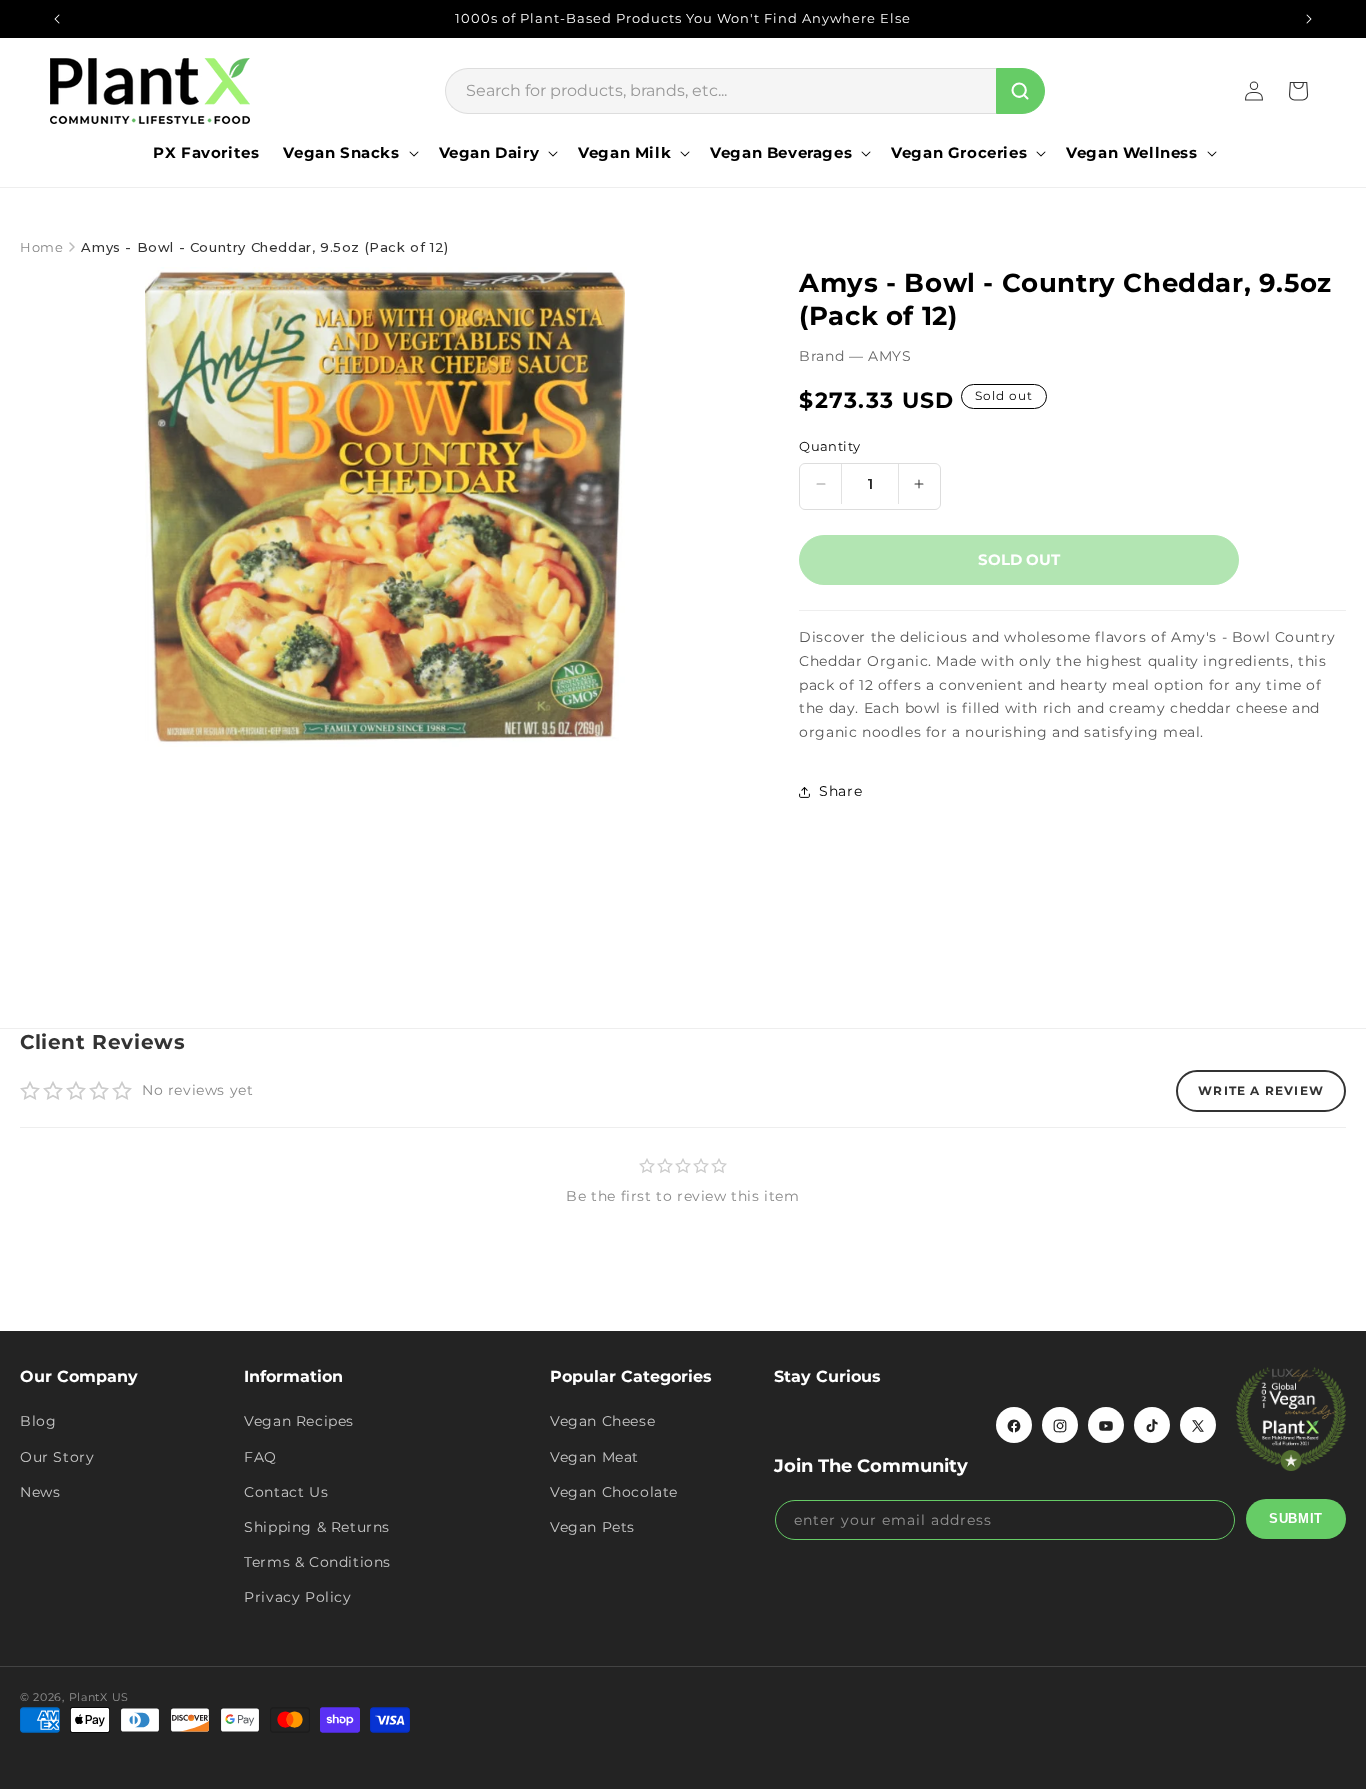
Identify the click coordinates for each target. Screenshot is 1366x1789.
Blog (38, 1422)
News (40, 1492)
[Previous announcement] (57, 19)
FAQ (260, 1457)
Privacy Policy (297, 1598)
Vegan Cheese (602, 1422)
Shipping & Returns (317, 1527)
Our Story (57, 1457)
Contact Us (286, 1492)
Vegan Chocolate (614, 1492)
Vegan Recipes (299, 1422)
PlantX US (99, 1697)
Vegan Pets (592, 1527)
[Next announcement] (1309, 19)
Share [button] (840, 792)
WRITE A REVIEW (1261, 1090)
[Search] (1020, 91)
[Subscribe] (1296, 1519)
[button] (348, 153)
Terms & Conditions (317, 1563)
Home (41, 247)
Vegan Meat (594, 1457)
